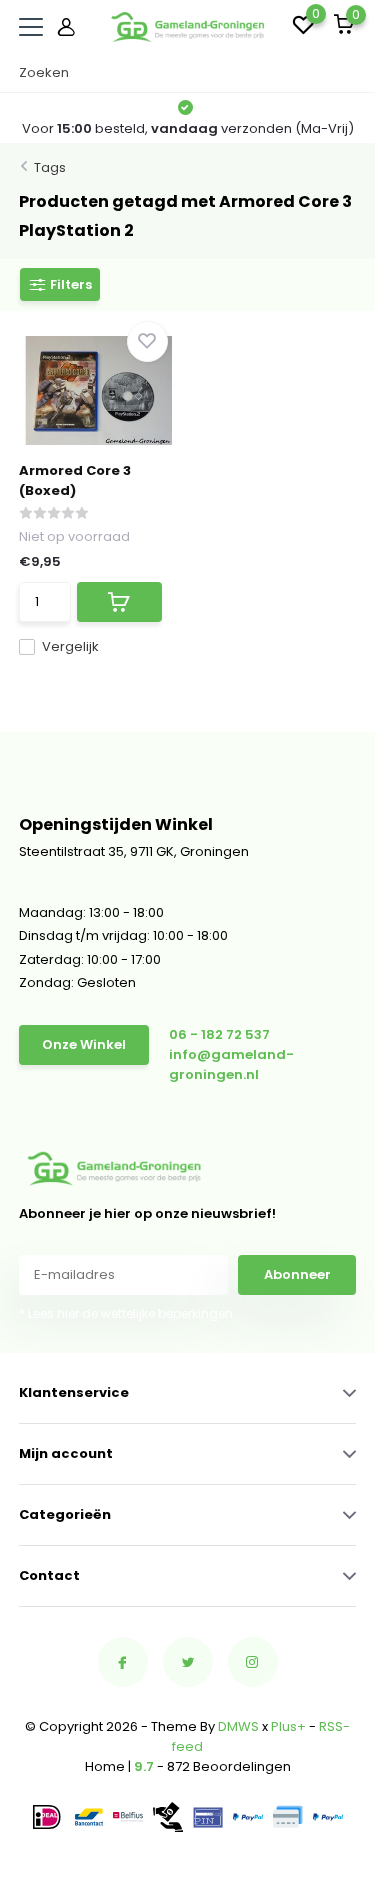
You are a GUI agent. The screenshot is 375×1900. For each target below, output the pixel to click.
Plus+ (288, 1726)
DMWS (238, 1726)
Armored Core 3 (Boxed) (75, 480)
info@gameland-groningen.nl (231, 1064)
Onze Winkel (84, 1044)
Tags (50, 167)
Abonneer (297, 1274)
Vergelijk (70, 646)
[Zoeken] (346, 73)
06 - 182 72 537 (219, 1034)
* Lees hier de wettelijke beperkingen (126, 1313)
